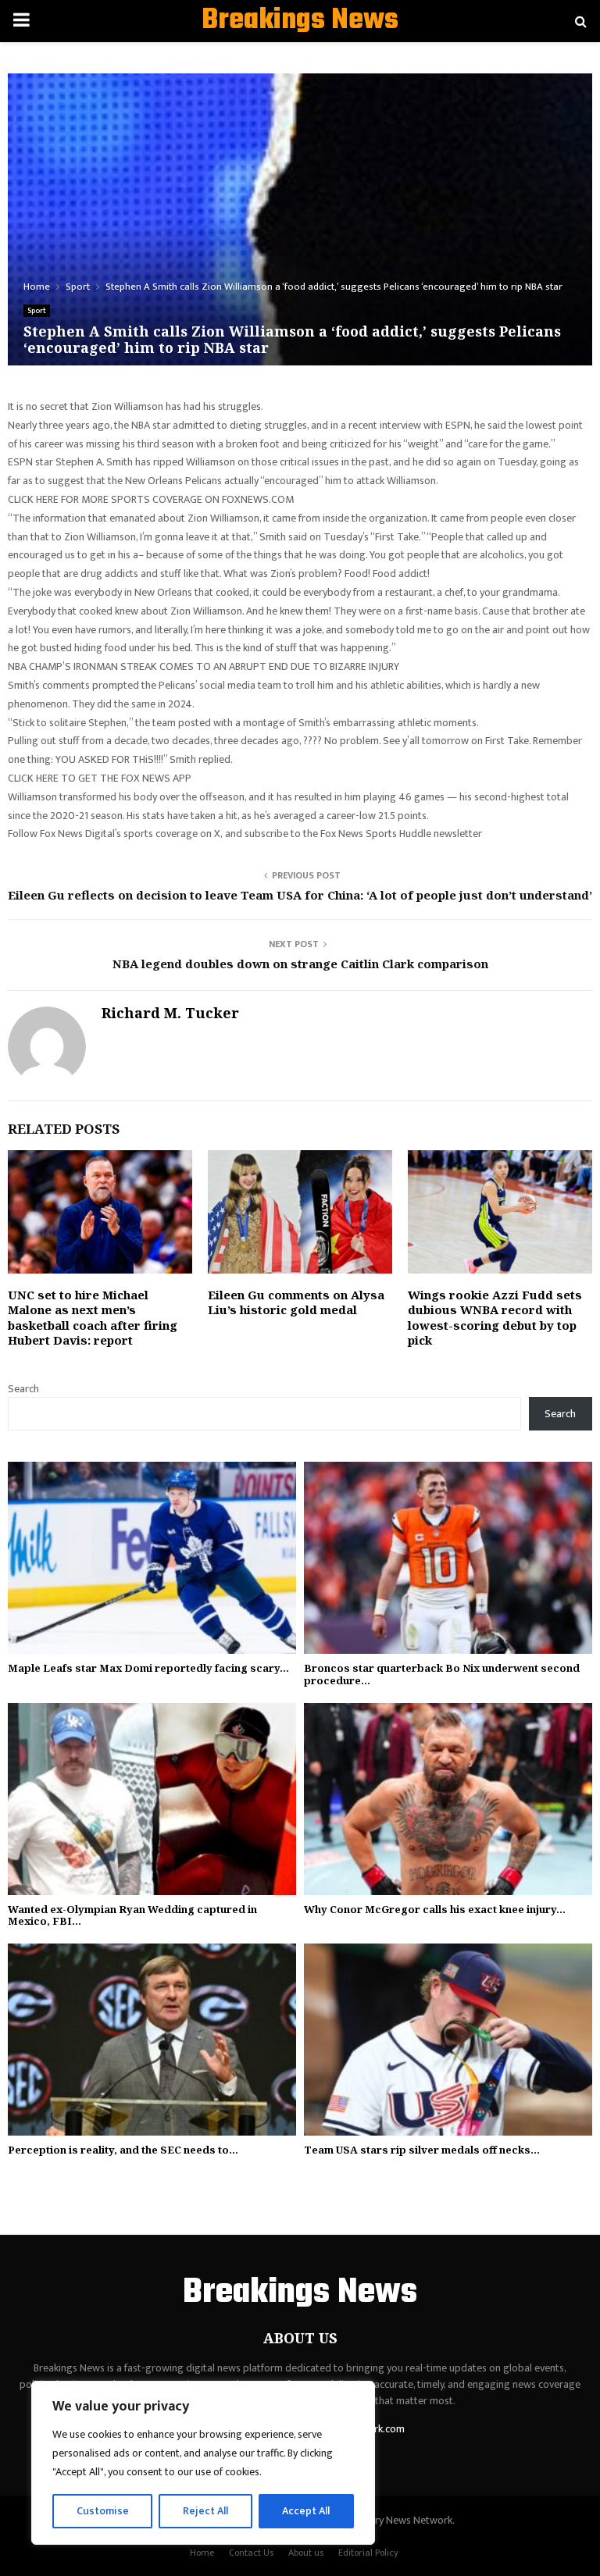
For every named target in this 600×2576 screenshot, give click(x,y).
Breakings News (300, 21)
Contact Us (251, 2553)
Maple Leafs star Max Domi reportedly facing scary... (148, 1668)
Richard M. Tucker (170, 1013)
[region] (203, 2463)
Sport (37, 311)
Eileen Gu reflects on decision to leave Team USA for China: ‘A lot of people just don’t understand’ (300, 895)
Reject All (205, 2511)
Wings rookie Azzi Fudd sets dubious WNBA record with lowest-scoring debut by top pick (495, 1318)
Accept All (306, 2511)
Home (202, 2553)
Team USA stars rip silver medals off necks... (422, 2150)
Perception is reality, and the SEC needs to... (123, 2150)
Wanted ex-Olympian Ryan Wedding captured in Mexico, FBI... (132, 1915)
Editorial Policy (368, 2553)
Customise (103, 2511)
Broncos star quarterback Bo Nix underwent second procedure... (442, 1674)
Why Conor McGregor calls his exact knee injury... (435, 1909)
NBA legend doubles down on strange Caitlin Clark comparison (300, 964)
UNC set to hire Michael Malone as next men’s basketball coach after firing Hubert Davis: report (93, 1318)
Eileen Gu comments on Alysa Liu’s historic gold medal (296, 1302)
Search (23, 1389)
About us (306, 2553)
